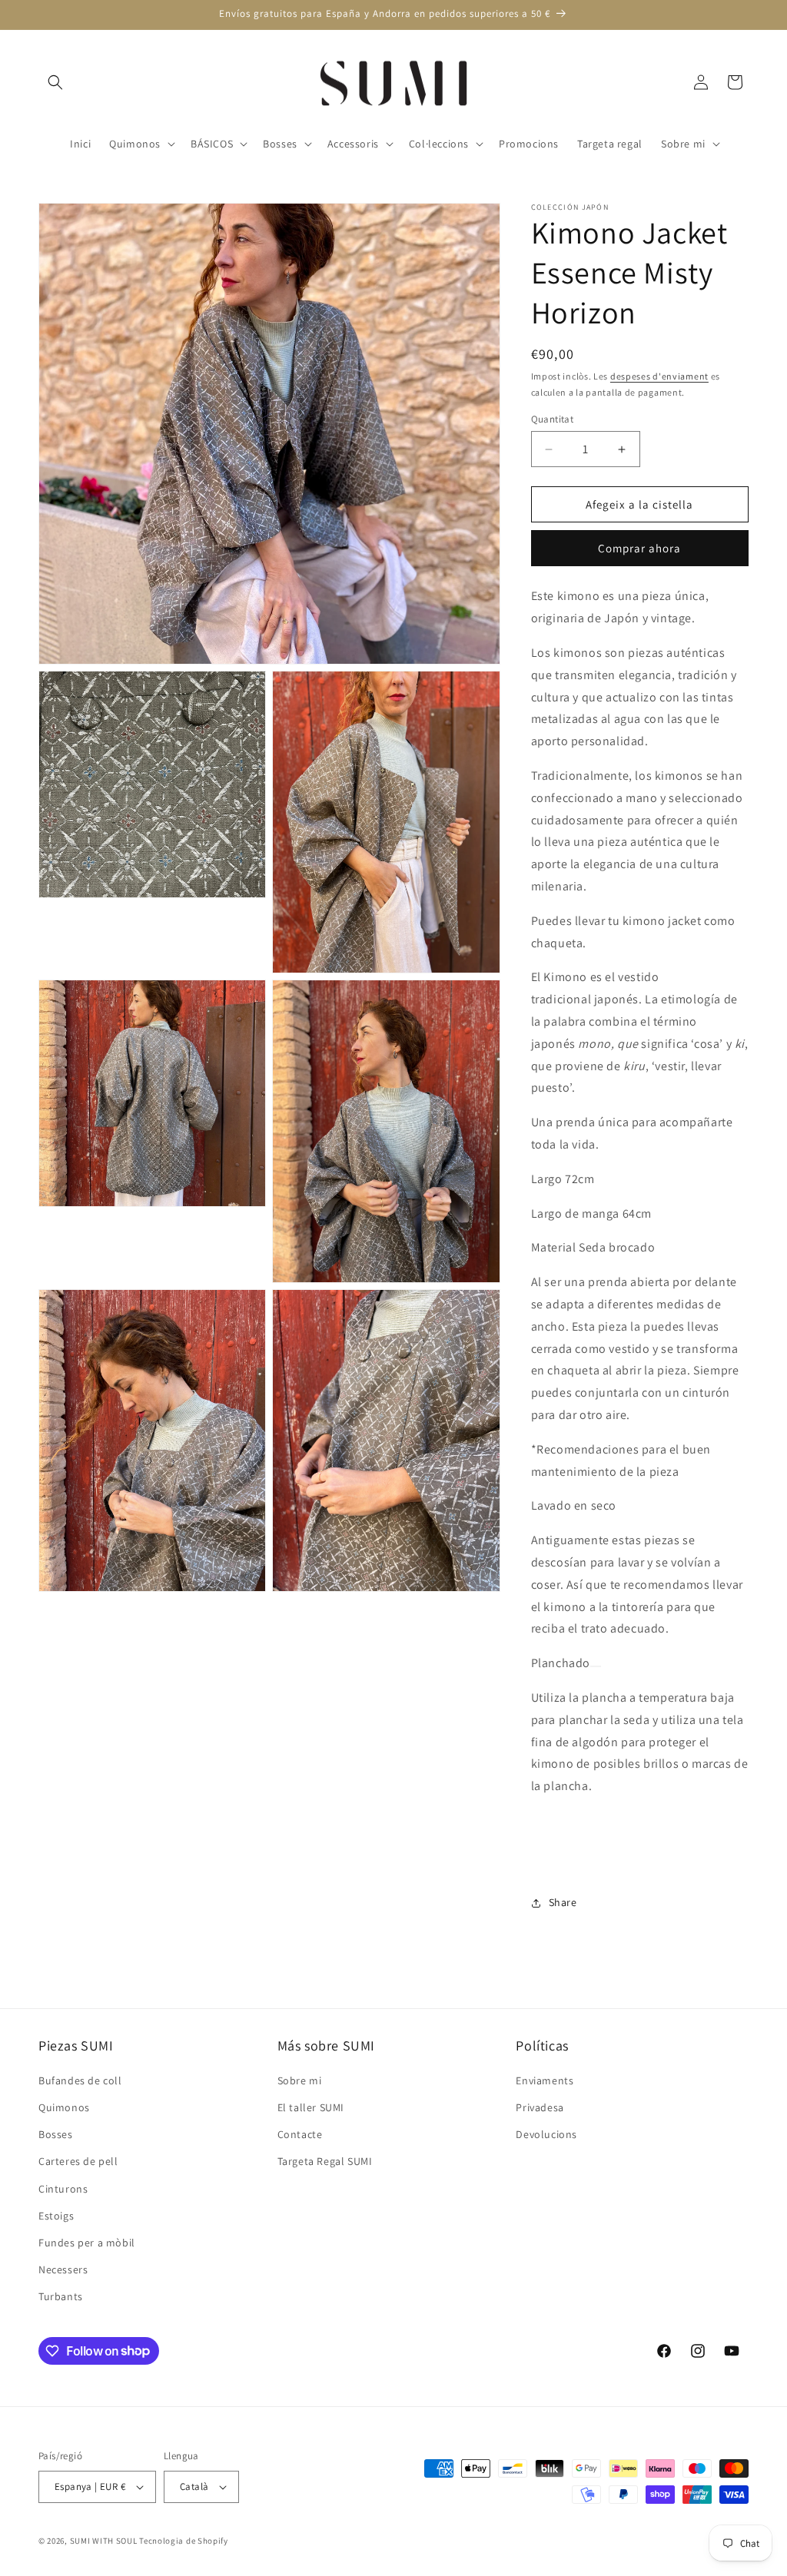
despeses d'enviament (659, 376)
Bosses (56, 2134)
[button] (55, 82)
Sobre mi (300, 2080)
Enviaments (545, 2080)
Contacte (300, 2134)
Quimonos (64, 2107)
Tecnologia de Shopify (184, 2541)
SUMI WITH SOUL (104, 2541)
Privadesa (540, 2107)
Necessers (63, 2269)
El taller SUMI (311, 2107)
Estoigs (56, 2216)
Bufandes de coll (80, 2080)
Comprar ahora (639, 548)
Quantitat (553, 419)
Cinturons (63, 2189)
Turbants (61, 2296)
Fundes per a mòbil (87, 2243)
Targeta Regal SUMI (325, 2161)
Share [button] (563, 1902)
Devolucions (546, 2134)
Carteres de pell (78, 2161)
